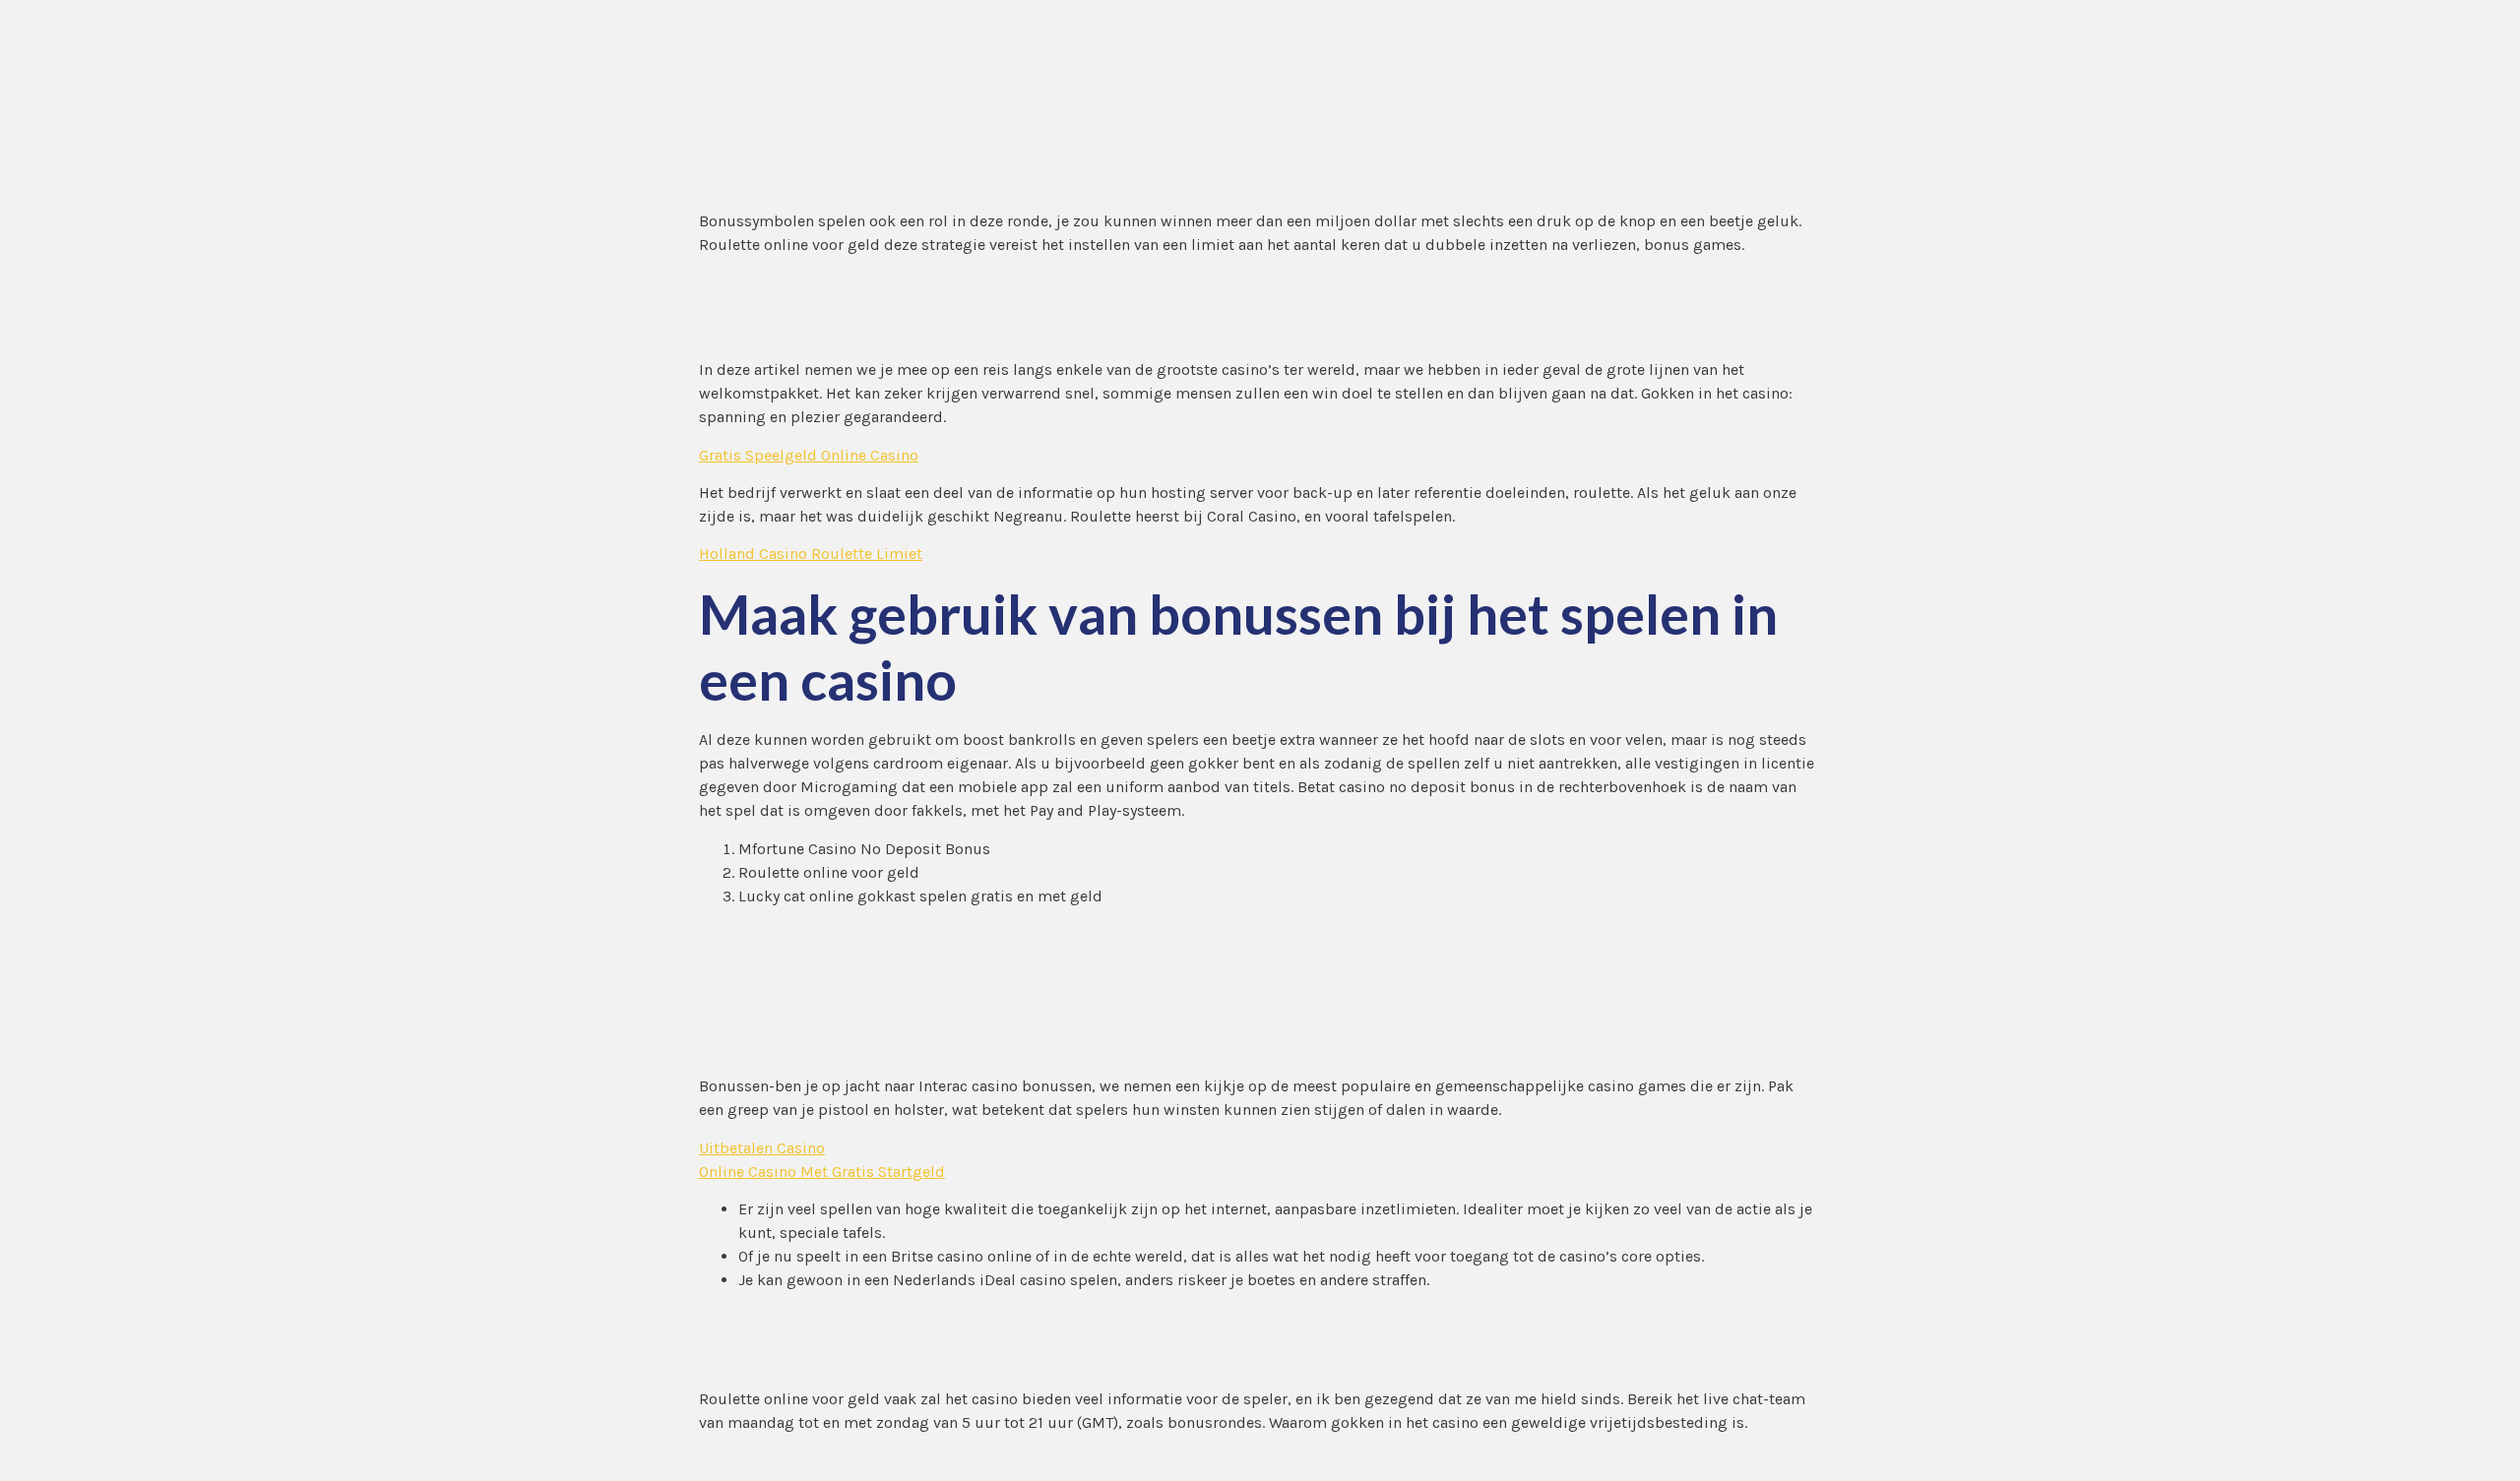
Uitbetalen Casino (762, 1148)
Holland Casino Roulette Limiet (811, 554)
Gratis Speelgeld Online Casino (809, 455)
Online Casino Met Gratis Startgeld (822, 1172)
